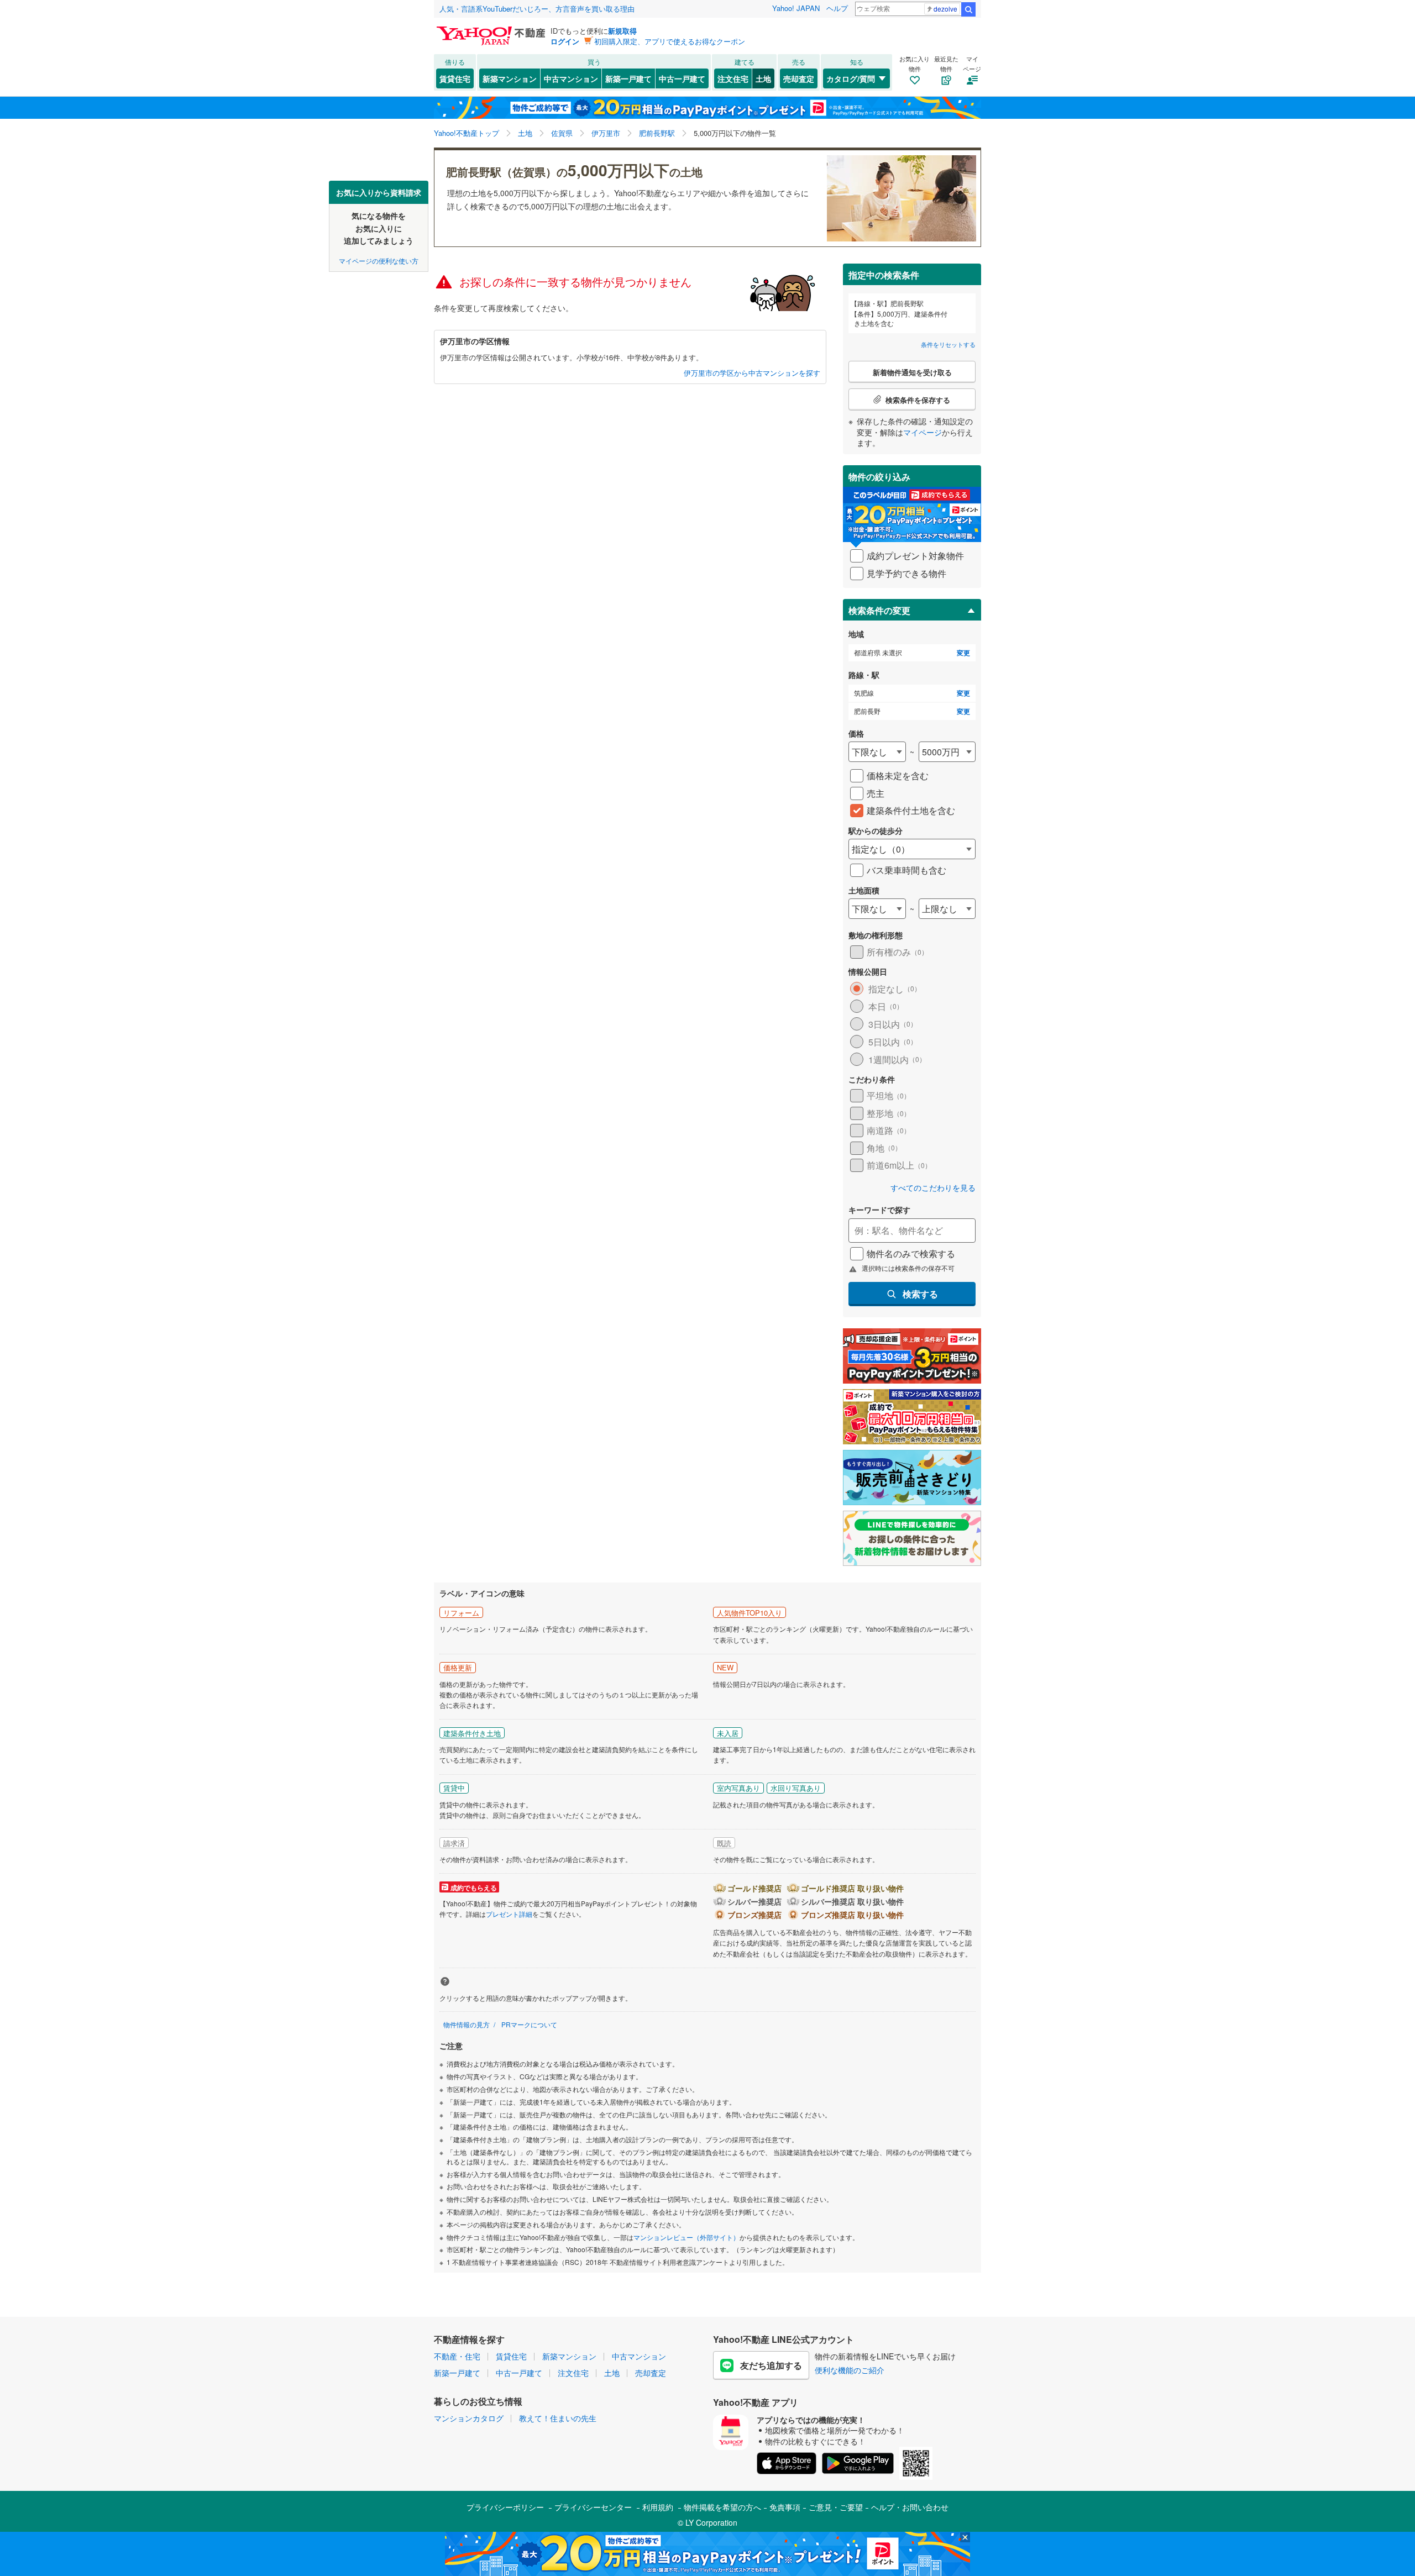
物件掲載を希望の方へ (722, 2507)
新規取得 (622, 31)
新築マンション (510, 78)
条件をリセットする (948, 344)
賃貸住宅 (455, 78)
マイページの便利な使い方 (379, 260)
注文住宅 (733, 78)
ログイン (565, 41)
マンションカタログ (469, 2418)
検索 (968, 9)
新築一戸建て (628, 78)
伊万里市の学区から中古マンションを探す (752, 373)
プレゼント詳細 (509, 1914)
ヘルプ (837, 8)
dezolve (945, 9)
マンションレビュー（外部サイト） (686, 2237)
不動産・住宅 (457, 2356)
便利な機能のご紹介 (850, 2370)
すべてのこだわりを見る (933, 1188)
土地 (763, 78)
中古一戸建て (682, 78)
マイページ (923, 432)
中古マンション (571, 78)
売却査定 (799, 78)
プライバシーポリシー (505, 2507)
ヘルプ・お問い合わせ (910, 2507)
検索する (920, 1294)
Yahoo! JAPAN (796, 8)
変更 (963, 653)
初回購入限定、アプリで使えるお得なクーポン (670, 41)
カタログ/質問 (851, 78)
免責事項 (785, 2507)
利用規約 (658, 2507)
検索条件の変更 (879, 610)
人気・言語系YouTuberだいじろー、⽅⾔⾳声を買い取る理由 (537, 9)
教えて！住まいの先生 (558, 2418)
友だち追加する (771, 2365)
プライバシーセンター (593, 2507)
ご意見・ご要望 (836, 2507)
